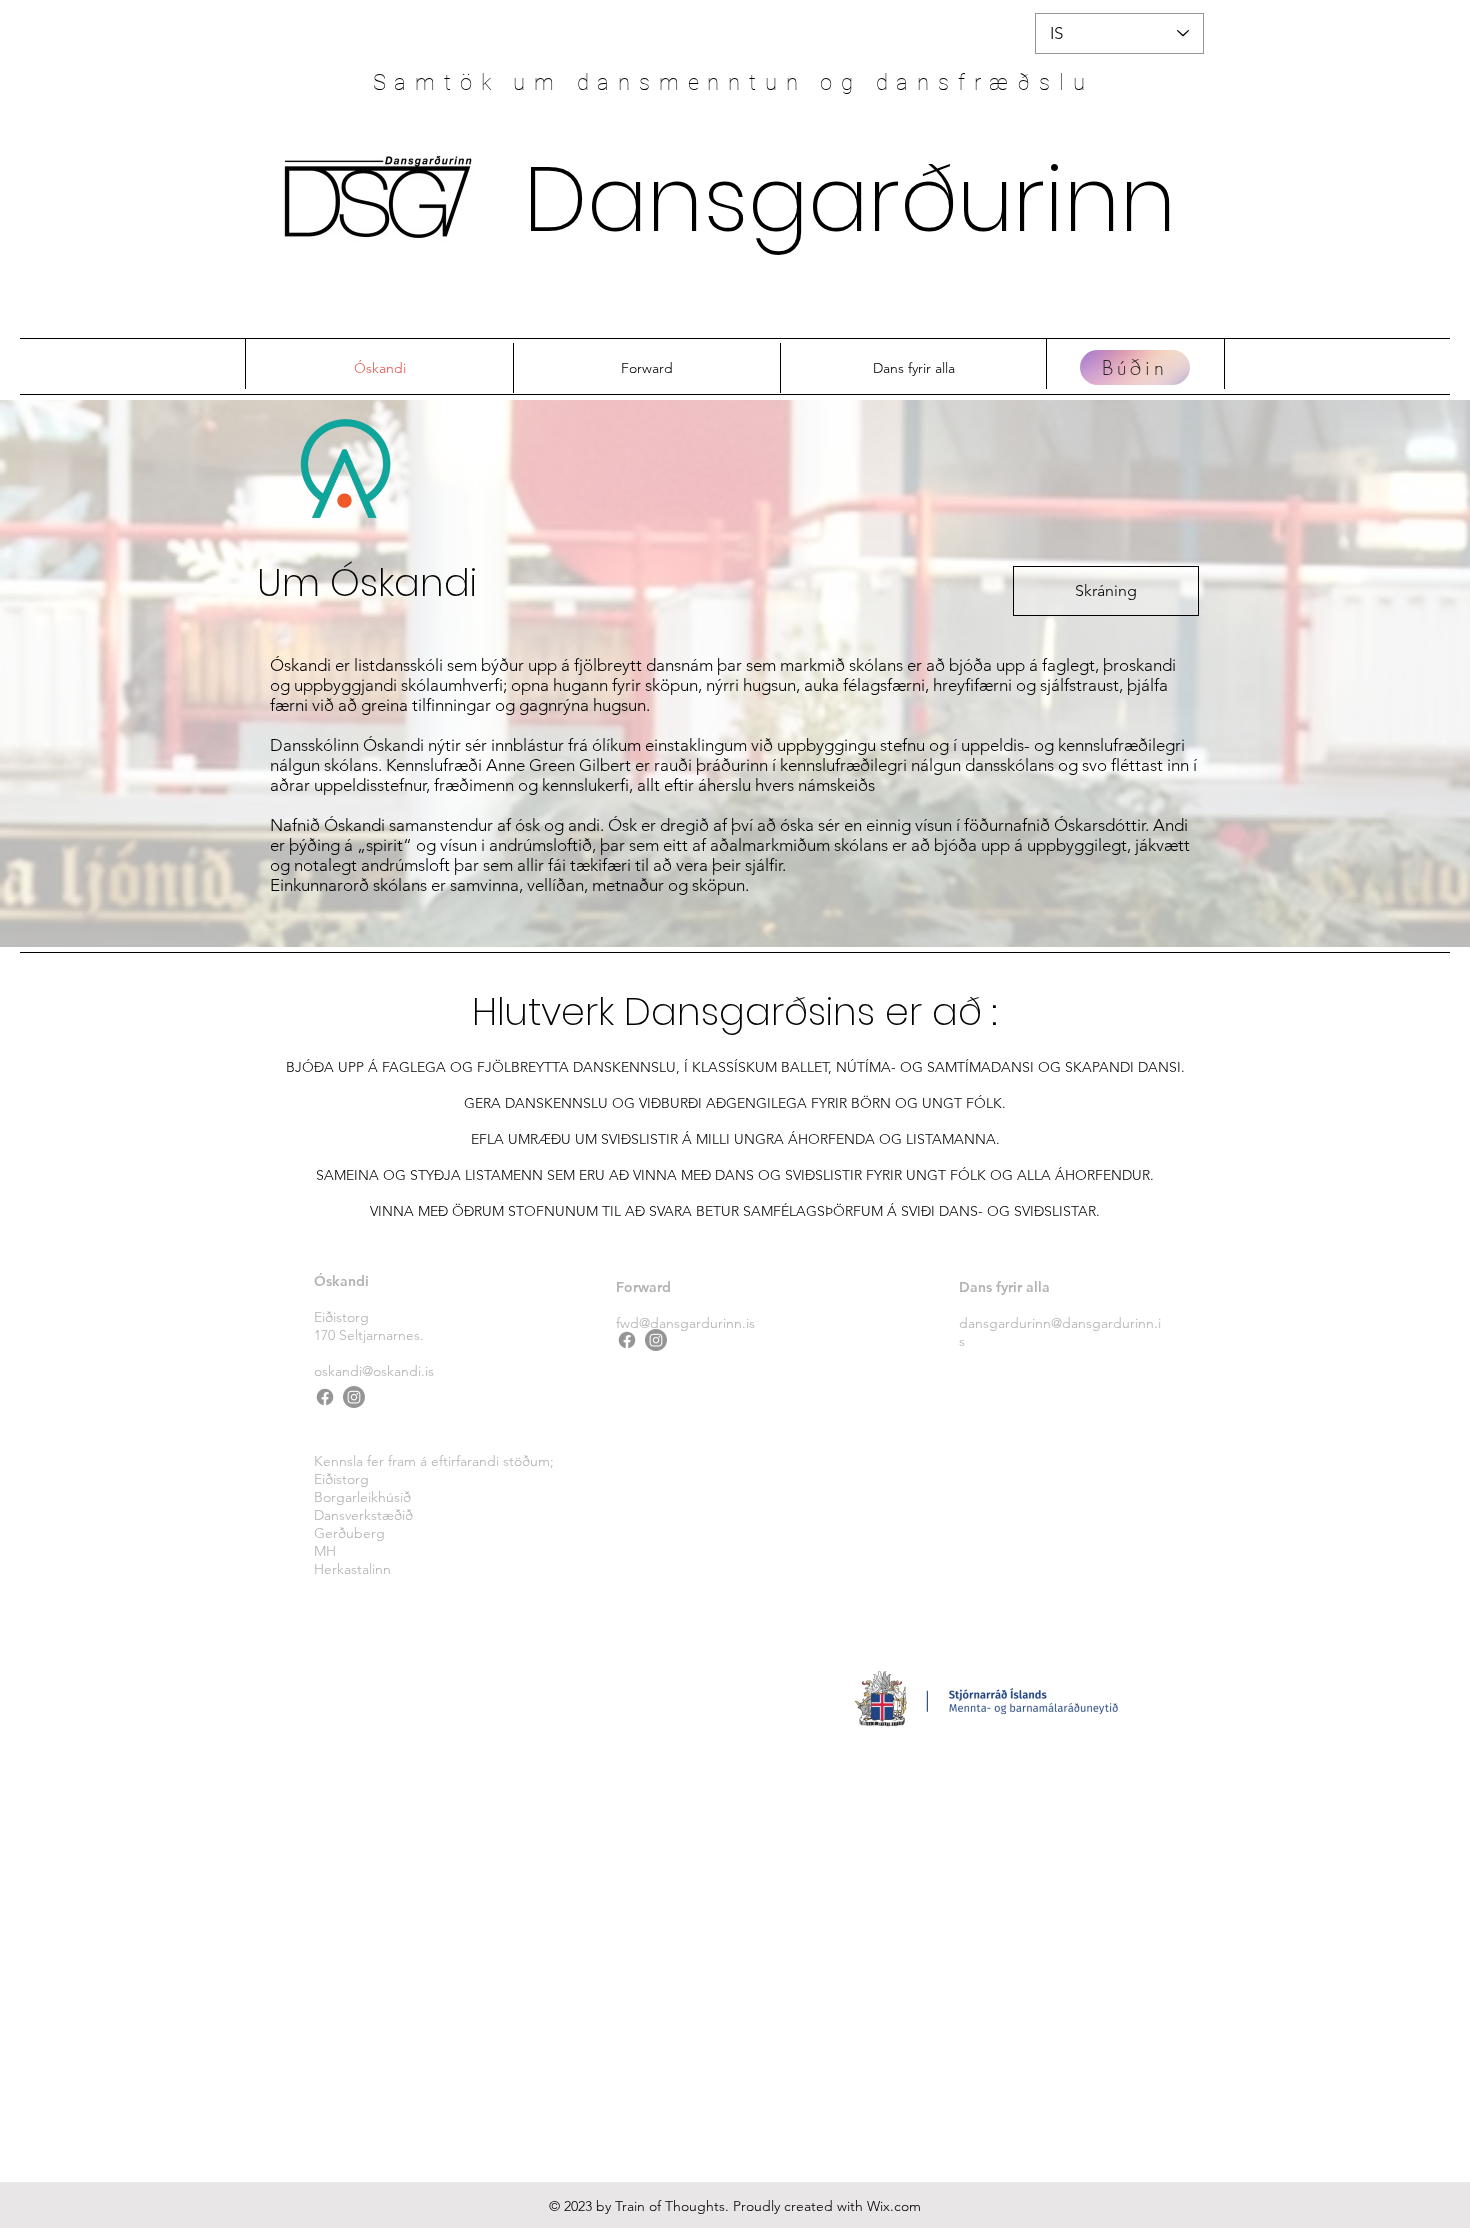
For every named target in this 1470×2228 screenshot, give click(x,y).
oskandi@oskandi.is (374, 1371)
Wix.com (894, 2206)
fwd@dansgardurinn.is (685, 1323)
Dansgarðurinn (850, 199)
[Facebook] (325, 1397)
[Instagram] (354, 1397)
